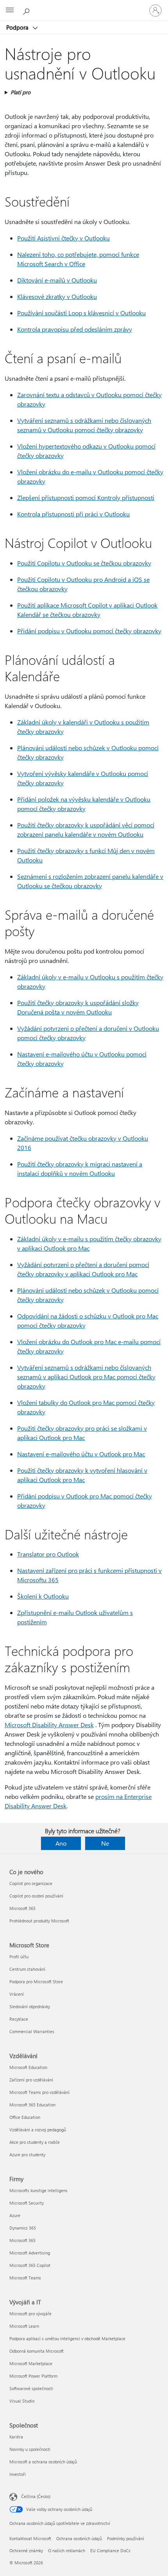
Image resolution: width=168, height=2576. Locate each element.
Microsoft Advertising (30, 2253)
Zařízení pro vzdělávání (31, 2080)
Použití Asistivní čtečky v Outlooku (63, 238)
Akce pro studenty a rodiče (35, 2142)
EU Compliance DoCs (110, 2550)
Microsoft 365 (22, 1908)
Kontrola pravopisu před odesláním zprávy (75, 329)
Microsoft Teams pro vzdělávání (39, 2092)
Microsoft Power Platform (33, 2376)
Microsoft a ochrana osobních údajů (43, 2462)
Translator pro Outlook (48, 1554)
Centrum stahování (27, 1969)
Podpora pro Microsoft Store (36, 1981)
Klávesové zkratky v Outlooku (57, 296)
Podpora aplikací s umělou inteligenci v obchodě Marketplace (67, 2338)
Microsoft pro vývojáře (30, 2314)
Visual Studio (22, 2401)
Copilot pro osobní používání (36, 1896)
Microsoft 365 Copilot (30, 2265)
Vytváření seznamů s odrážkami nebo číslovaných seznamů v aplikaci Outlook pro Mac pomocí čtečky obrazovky (86, 1377)
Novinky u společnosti (30, 2449)
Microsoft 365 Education (32, 2105)
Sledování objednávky (30, 2006)
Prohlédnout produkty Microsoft (39, 1921)
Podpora (18, 27)
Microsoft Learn (24, 2326)
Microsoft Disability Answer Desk (49, 1725)
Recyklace (19, 2019)
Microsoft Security (27, 2203)
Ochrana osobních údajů (79, 2538)
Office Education (25, 2117)
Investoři (18, 2474)
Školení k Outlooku (43, 1596)
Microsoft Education (28, 2067)
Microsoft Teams (25, 2278)
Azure (15, 2215)
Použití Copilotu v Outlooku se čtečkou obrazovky (84, 563)
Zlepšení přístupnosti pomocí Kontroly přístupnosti (86, 497)
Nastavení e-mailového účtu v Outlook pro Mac (81, 1454)
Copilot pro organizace (31, 1883)
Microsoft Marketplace (31, 2363)
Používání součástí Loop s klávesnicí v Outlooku (81, 313)
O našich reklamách (67, 2550)
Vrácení (17, 1994)
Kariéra (16, 2437)
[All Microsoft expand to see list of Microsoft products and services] (10, 11)
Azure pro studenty (27, 2155)
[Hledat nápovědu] (27, 10)
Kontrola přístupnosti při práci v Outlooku (73, 514)
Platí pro (21, 92)
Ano (61, 1843)
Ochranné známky (26, 2550)
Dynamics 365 (23, 2228)
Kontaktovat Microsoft (30, 2538)
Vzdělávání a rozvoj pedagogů (38, 2130)
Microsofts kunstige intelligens (38, 2190)
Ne (105, 1843)
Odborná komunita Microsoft (37, 2351)
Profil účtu (19, 1957)
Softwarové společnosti (31, 2388)
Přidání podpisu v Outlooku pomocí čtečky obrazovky (89, 631)
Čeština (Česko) (36, 2496)
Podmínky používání (126, 2538)
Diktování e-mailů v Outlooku (57, 280)
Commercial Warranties (32, 2031)
